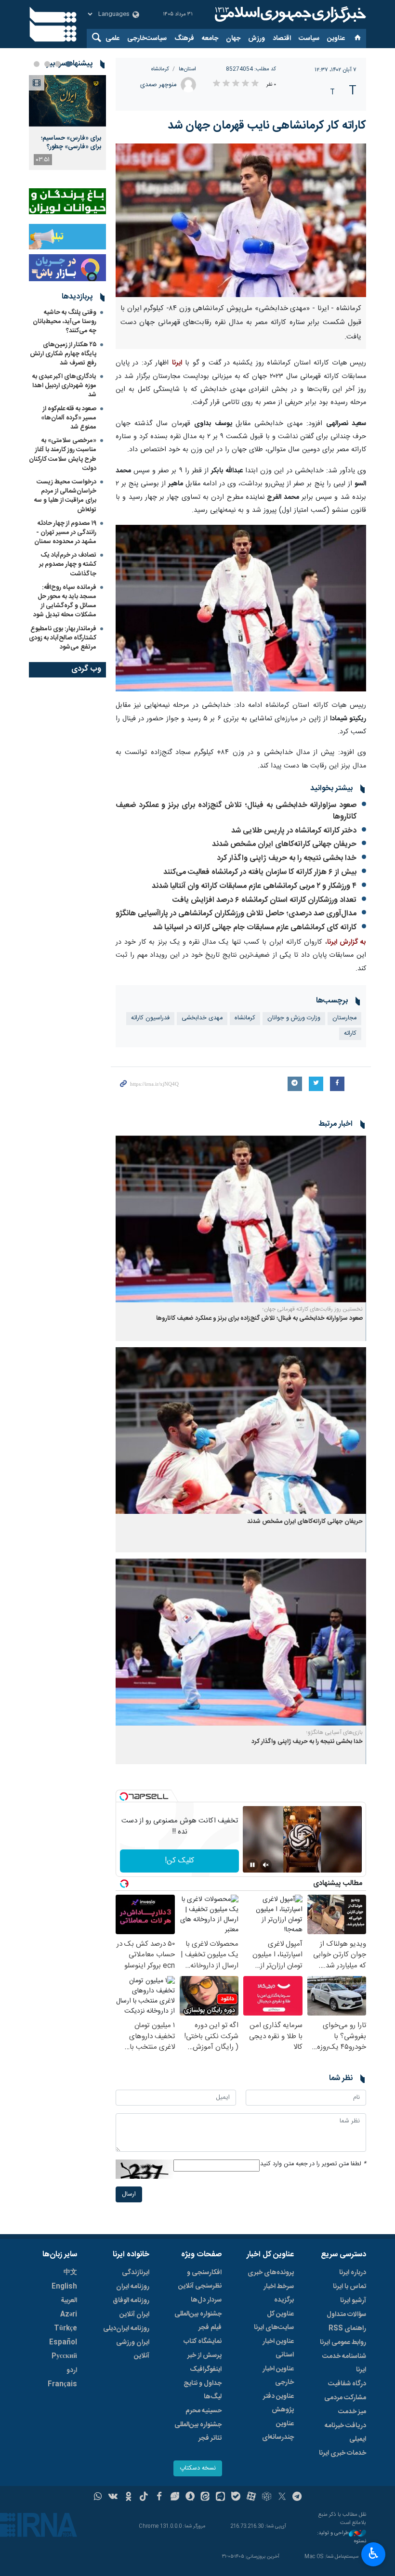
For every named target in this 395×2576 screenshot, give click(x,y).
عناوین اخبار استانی (278, 2348)
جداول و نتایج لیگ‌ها (203, 2390)
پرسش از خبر (204, 2355)
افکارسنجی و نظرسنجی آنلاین (200, 2279)
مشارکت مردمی (345, 2398)
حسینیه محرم (204, 2411)
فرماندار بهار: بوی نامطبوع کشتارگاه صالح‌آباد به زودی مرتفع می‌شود (63, 638)
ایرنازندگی (136, 2273)
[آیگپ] (220, 2498)
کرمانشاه (160, 69)
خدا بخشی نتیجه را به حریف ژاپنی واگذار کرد (287, 858)
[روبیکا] (267, 2498)
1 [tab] (68, 64)
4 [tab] (37, 64)
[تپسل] (124, 1796)
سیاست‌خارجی (147, 39)
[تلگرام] (297, 2498)
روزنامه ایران (133, 2287)
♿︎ (374, 2553)
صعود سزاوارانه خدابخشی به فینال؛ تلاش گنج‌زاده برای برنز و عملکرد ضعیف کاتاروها (236, 811)
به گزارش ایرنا (347, 942)
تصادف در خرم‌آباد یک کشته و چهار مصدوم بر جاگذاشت (68, 564)
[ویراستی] (175, 2498)
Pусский (64, 2356)
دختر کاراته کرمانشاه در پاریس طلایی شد (294, 831)
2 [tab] (58, 64)
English (64, 2287)
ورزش (257, 39)
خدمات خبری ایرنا (342, 2453)
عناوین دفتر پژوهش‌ (278, 2403)
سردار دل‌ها (206, 2300)
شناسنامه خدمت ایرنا (344, 2363)
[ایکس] (282, 2498)
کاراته (350, 1034)
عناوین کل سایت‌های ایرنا (274, 2321)
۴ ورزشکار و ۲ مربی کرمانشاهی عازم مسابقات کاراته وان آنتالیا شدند (254, 886)
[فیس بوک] (159, 2498)
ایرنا (289, 14)
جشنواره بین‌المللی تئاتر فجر (198, 2432)
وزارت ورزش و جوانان (294, 1018)
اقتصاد (282, 39)
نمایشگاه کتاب (203, 2342)
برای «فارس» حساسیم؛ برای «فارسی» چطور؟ (71, 143)
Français (62, 2384)
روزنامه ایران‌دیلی (126, 2329)
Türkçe (66, 2329)
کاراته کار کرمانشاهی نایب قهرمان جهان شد (267, 126)
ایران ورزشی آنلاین (133, 2349)
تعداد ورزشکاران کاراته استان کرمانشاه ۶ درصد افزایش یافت (264, 900)
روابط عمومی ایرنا (343, 2342)
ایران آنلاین (134, 2315)
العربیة (69, 2301)
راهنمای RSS (347, 2329)
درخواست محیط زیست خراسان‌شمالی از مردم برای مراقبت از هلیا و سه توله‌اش (65, 496)
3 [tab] (47, 64)
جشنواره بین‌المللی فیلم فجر (198, 2321)
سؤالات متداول (346, 2315)
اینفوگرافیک (206, 2369)
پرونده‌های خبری (271, 2273)
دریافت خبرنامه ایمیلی (345, 2433)
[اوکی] (128, 2498)
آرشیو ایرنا (353, 2301)
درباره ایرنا (353, 2273)
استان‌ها (187, 69)
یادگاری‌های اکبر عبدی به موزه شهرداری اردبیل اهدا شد (64, 386)
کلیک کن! (179, 1861)
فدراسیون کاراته (150, 1018)
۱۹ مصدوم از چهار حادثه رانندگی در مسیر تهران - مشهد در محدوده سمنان (65, 533)
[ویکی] (113, 2498)
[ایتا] (205, 2498)
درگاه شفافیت (347, 2384)
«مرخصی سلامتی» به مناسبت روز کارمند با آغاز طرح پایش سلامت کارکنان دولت (63, 455)
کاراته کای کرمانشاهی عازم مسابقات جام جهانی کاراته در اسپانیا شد (255, 928)
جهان (233, 39)
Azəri (69, 2315)
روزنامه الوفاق (131, 2301)
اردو (72, 2370)
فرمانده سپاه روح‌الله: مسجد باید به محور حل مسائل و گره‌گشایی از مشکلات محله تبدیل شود (65, 601)
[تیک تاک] (144, 2498)
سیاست (309, 39)
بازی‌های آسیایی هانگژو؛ (335, 1732)
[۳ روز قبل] (67, 101)
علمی (112, 39)
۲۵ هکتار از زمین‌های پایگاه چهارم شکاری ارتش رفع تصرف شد (63, 354)
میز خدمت (352, 2412)
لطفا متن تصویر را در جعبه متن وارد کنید (313, 2164)
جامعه (210, 39)
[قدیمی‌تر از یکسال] (241, 1219)
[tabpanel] (67, 123)
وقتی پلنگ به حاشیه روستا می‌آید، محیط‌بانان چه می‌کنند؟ (65, 322)
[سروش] (190, 2498)
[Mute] (266, 1865)
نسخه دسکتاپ (198, 2468)
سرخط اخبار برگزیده (279, 2293)
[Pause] (252, 1865)
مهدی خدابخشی (202, 1018)
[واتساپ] (98, 2498)
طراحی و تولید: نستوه (342, 2537)
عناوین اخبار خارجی (278, 2376)
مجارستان (344, 1018)
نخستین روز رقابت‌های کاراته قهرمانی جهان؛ (313, 1309)
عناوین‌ (336, 39)
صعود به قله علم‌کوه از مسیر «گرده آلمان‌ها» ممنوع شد (69, 418)
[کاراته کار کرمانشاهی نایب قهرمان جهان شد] (241, 220)
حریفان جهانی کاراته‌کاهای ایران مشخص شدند (284, 844)
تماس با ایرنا (349, 2287)
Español (63, 2342)
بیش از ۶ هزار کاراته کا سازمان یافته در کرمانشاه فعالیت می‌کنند (260, 872)
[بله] (236, 2498)
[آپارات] (251, 2498)
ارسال (129, 2194)
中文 (70, 2273)
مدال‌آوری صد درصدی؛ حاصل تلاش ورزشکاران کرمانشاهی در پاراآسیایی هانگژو (236, 914)
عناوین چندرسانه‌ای (278, 2431)
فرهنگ (184, 39)
